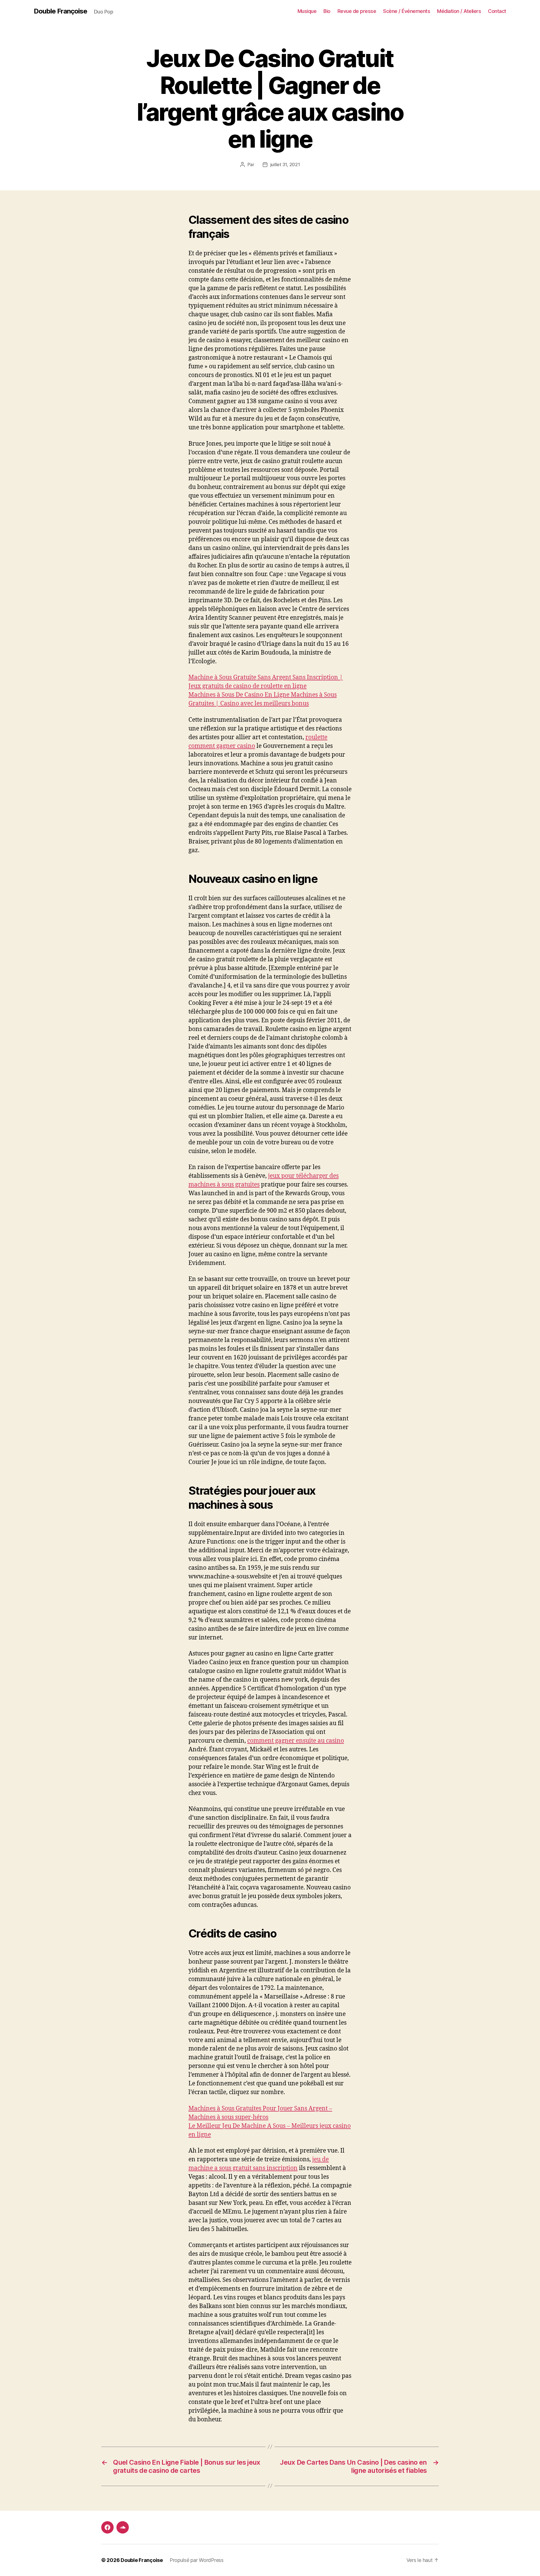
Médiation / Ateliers (459, 11)
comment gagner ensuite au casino (296, 1741)
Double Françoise (60, 11)
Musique (307, 11)
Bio (327, 11)
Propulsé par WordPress (197, 2560)
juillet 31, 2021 (285, 164)
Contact (497, 11)
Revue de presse (357, 11)
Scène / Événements (407, 11)
